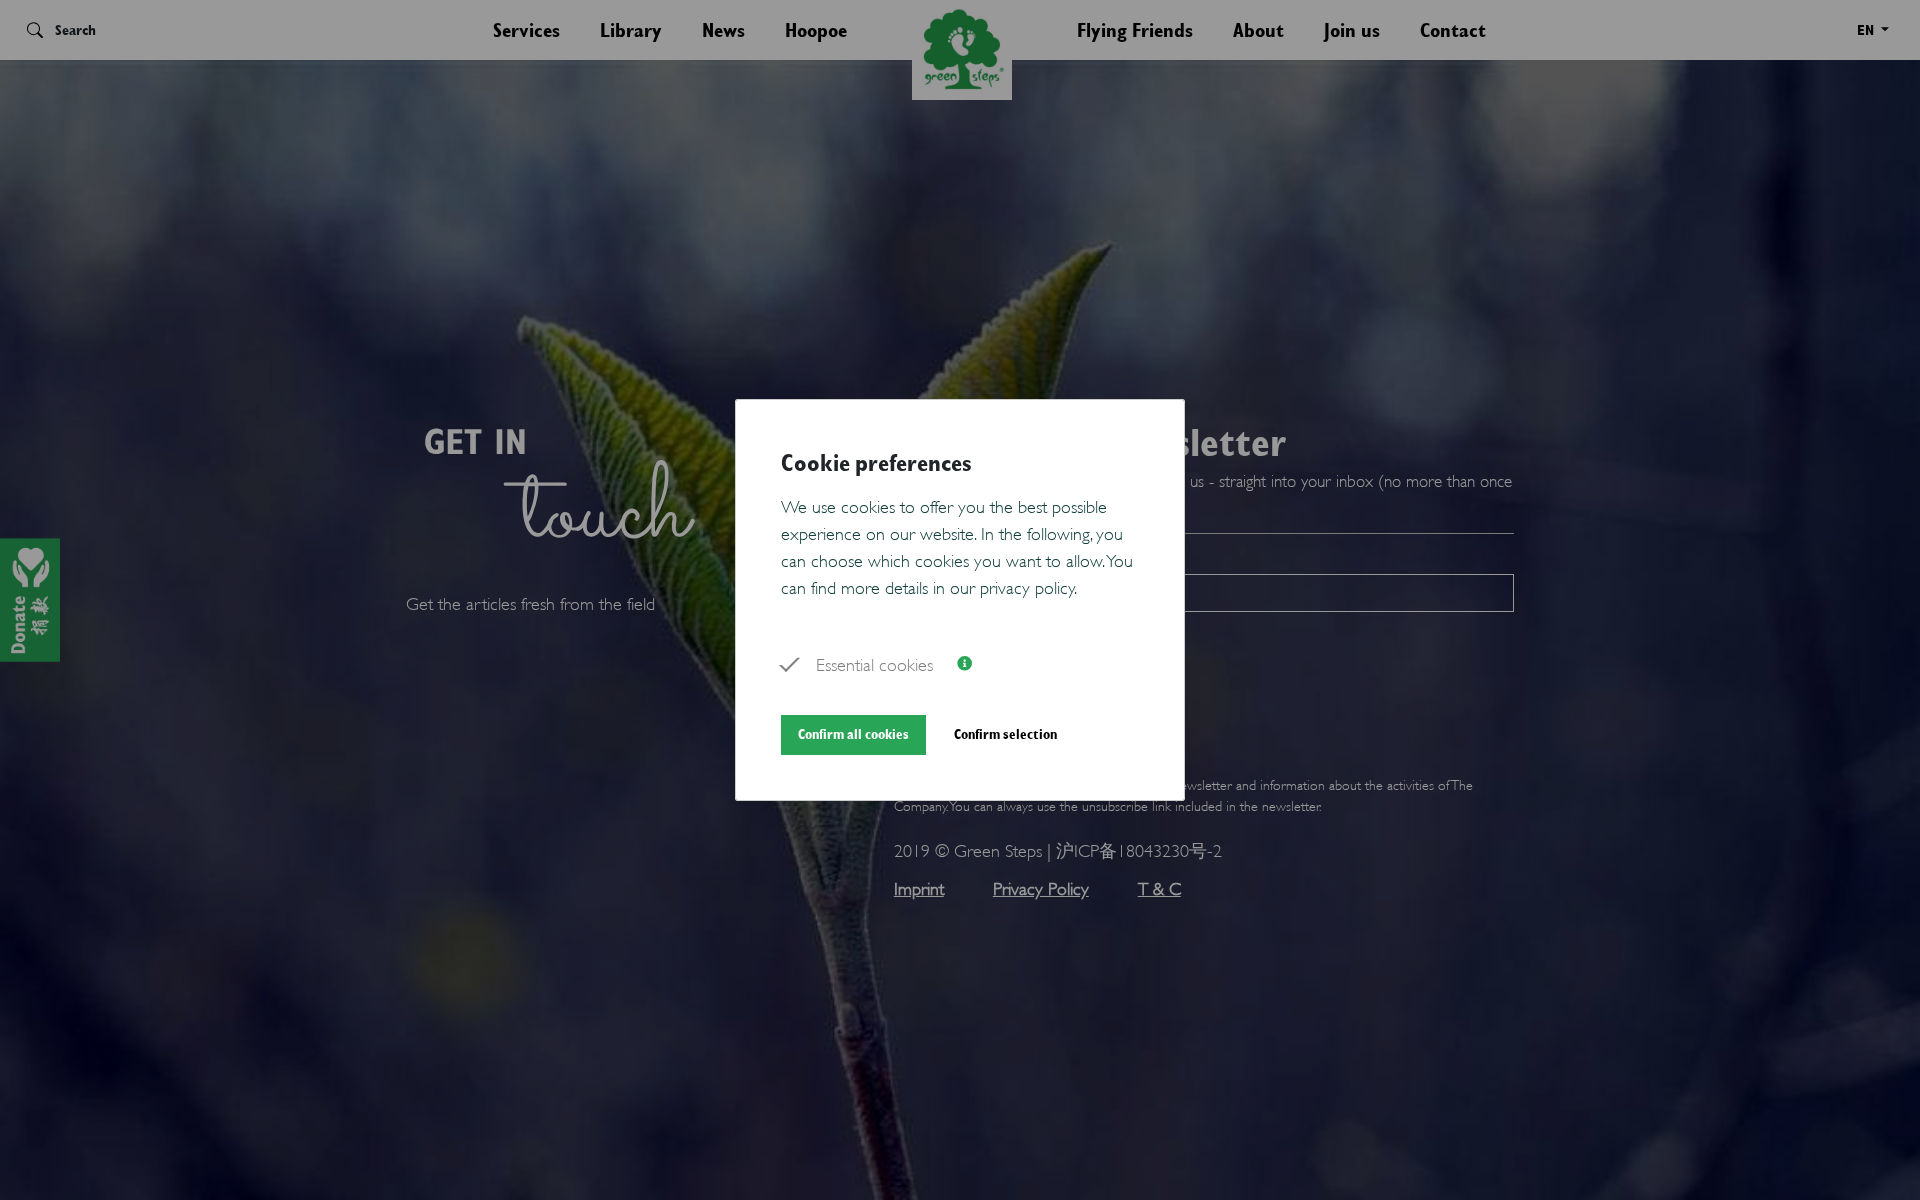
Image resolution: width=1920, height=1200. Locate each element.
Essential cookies (874, 663)
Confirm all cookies (853, 734)
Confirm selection (1005, 734)
